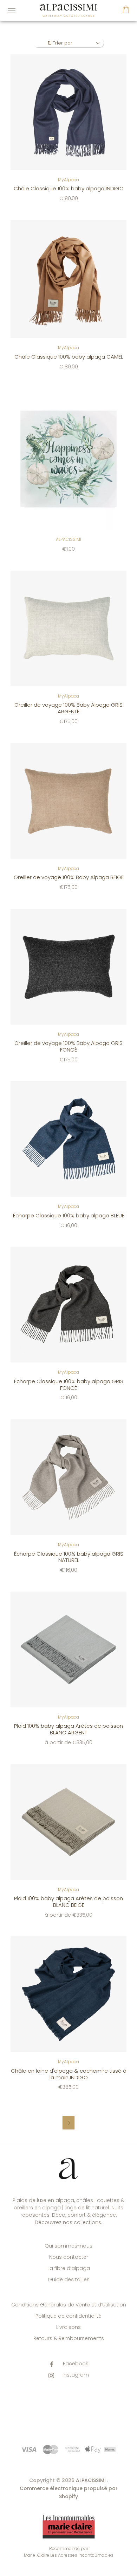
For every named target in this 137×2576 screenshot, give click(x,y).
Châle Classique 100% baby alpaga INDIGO (69, 188)
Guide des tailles (69, 2279)
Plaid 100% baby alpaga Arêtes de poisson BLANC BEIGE (68, 1902)
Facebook (75, 2364)
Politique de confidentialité (68, 2316)
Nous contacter (69, 2257)
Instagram (75, 2375)
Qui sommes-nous (68, 2246)
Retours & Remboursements (69, 2338)
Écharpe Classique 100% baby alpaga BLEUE (69, 1215)
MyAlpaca (68, 180)
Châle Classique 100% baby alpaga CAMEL (69, 357)
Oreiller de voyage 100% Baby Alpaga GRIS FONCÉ (68, 1046)
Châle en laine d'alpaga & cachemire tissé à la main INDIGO (69, 2074)
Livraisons (68, 2327)
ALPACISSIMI (68, 539)
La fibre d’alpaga (69, 2268)
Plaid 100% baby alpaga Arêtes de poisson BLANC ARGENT (68, 1729)
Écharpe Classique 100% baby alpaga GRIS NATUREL (69, 1557)
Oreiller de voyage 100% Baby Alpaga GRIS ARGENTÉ (68, 708)
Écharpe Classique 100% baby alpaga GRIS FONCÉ (69, 1385)
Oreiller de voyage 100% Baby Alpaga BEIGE (69, 877)
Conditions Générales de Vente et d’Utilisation (69, 2305)
